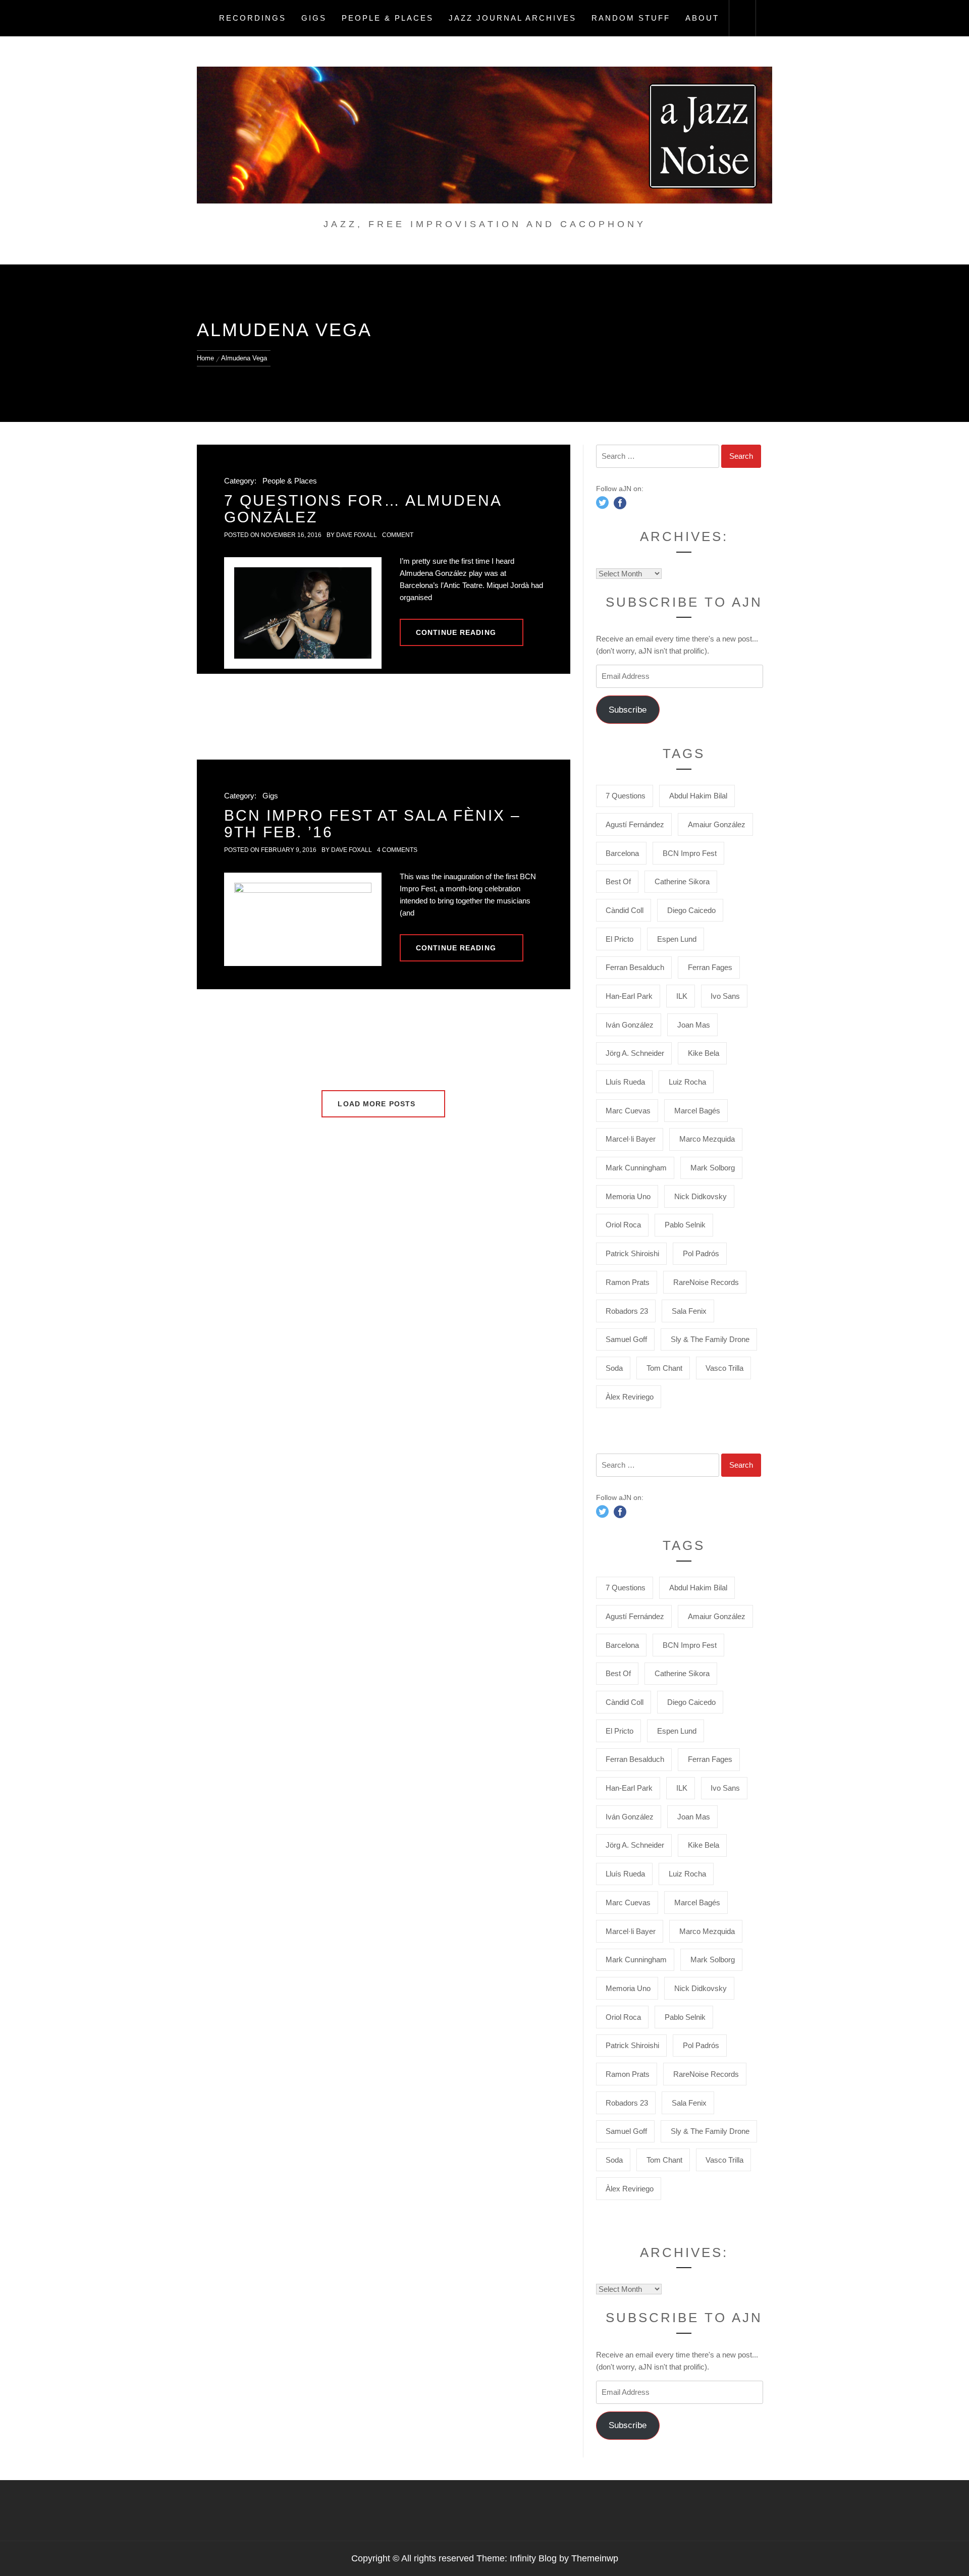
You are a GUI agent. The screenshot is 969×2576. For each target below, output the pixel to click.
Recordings (253, 18)
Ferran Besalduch (635, 967)
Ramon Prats (628, 1282)
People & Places (388, 18)
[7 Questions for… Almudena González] (303, 613)
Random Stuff (631, 18)
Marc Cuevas (628, 1111)
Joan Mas (694, 1025)
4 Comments (397, 850)
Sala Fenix (689, 1311)
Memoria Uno (628, 1196)
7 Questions (626, 796)
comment (398, 535)
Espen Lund (677, 939)
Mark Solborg (713, 1168)
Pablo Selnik (685, 1225)
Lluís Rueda (625, 1082)
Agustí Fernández (635, 824)
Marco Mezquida (707, 1139)
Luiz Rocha (687, 1082)
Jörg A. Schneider (635, 1053)
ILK (682, 996)
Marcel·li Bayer (631, 1139)
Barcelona (622, 853)
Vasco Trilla (724, 1368)
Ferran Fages (710, 967)
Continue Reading (456, 632)
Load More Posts (378, 1104)
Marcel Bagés (697, 1111)
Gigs (314, 18)
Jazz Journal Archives (513, 18)
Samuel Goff (626, 1339)
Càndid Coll (625, 910)
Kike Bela (704, 1053)
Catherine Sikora (682, 881)
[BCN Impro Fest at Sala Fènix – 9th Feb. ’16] (303, 919)
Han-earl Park (629, 996)
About (702, 18)
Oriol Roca (623, 1225)
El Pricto (620, 939)
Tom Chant (664, 1368)
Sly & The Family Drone (710, 1339)
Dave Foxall (357, 535)
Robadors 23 (627, 1311)
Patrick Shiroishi (632, 1253)
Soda (614, 1368)
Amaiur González (717, 824)
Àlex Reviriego (630, 1397)
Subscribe (628, 710)
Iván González (630, 1025)
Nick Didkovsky (701, 1196)
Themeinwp (595, 2558)
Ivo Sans (725, 996)
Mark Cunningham (636, 1168)
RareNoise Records (706, 1282)
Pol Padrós (701, 1253)
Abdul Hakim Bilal (698, 796)
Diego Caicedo (691, 910)
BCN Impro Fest (690, 853)
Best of (618, 881)
